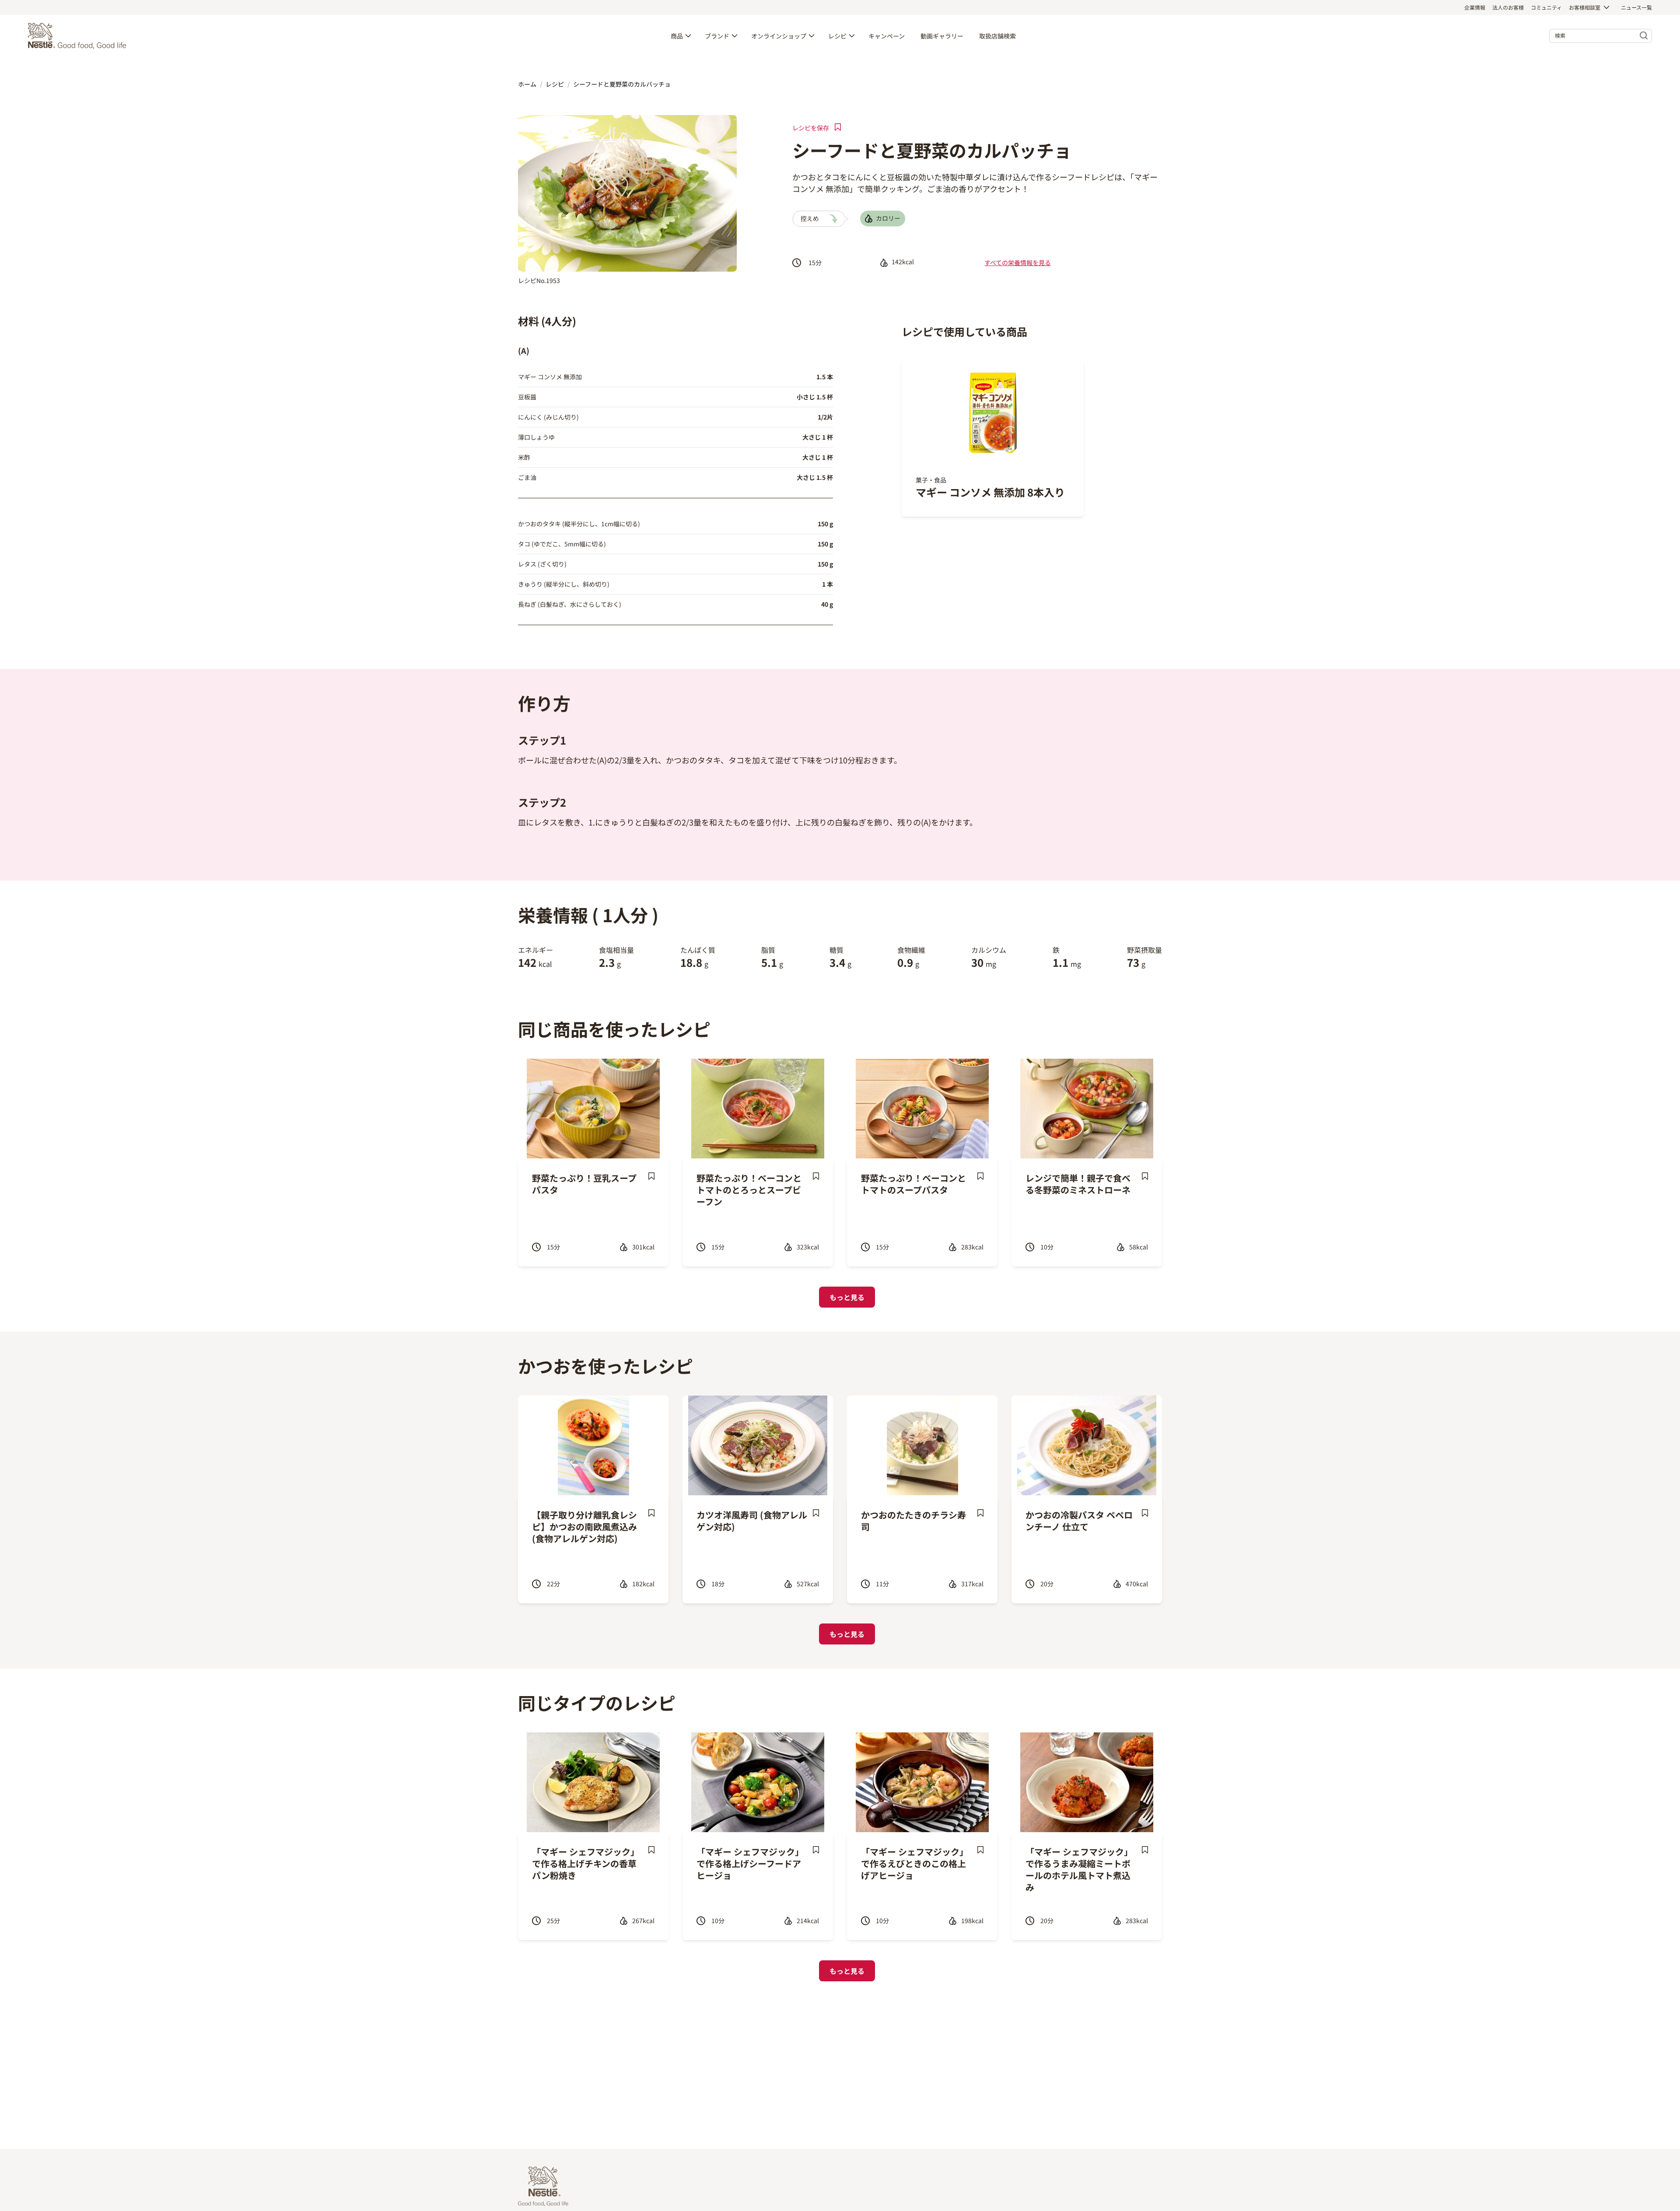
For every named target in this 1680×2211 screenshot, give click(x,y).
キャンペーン (887, 36)
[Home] (79, 36)
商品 (677, 36)
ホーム (527, 84)
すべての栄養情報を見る (1018, 262)
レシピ (837, 36)
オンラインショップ (779, 36)
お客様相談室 (1585, 7)
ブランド (717, 36)
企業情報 (1475, 7)
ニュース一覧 (1636, 7)
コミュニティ (1546, 7)
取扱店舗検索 (997, 36)
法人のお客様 (1508, 7)
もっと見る (847, 1297)
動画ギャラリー (942, 36)
